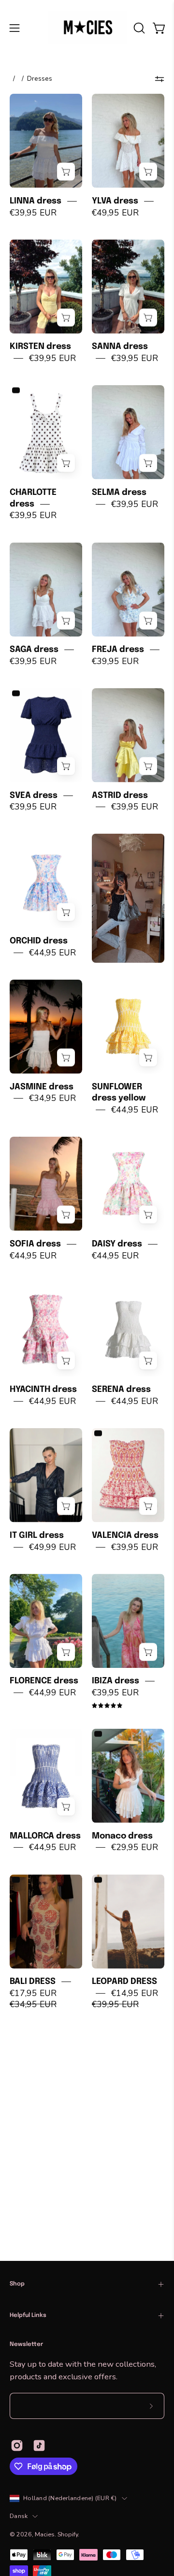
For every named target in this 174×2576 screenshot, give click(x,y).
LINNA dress (36, 201)
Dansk (19, 2516)
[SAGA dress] (46, 589)
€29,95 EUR (135, 1847)
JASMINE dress (42, 1086)
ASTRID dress (120, 795)
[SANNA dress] (128, 286)
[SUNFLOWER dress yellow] (128, 1027)
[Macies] (87, 28)
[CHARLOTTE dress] (46, 432)
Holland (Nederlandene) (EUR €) (70, 2498)
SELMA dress (119, 492)
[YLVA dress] (128, 141)
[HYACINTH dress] (46, 1329)
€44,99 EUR (52, 1693)
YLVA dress (115, 201)
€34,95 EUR (52, 1098)
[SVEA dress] (46, 735)
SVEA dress (34, 795)
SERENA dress (121, 1389)
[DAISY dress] (128, 1184)
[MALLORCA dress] (46, 1776)
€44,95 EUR (52, 953)
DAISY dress (117, 1244)
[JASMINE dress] (46, 1027)
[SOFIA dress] (46, 1184)
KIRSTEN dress (40, 347)
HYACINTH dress (43, 1389)
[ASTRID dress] (128, 735)
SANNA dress (120, 347)
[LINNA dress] (46, 141)
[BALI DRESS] (46, 1921)
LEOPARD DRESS (124, 1982)
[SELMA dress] (128, 432)
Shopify (68, 2534)
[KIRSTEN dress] (46, 286)
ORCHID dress (39, 941)
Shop (17, 2284)
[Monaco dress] (128, 1776)
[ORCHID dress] (46, 881)
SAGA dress (34, 650)
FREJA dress (118, 650)
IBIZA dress (116, 1681)
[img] (107, 1706)
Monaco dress (122, 1836)
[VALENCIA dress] (128, 1475)
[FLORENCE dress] (46, 1621)
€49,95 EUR (115, 212)
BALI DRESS (33, 1982)
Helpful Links (28, 2316)
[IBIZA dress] (128, 1621)
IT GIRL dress (37, 1535)
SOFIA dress (35, 1244)
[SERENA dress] (128, 1329)
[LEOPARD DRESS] (128, 1921)
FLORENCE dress (44, 1681)
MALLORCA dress (45, 1836)
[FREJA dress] (128, 589)
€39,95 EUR (33, 212)
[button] (138, 28)
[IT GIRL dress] (46, 1475)
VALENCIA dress (125, 1535)
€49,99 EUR (52, 1547)
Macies (45, 2534)
